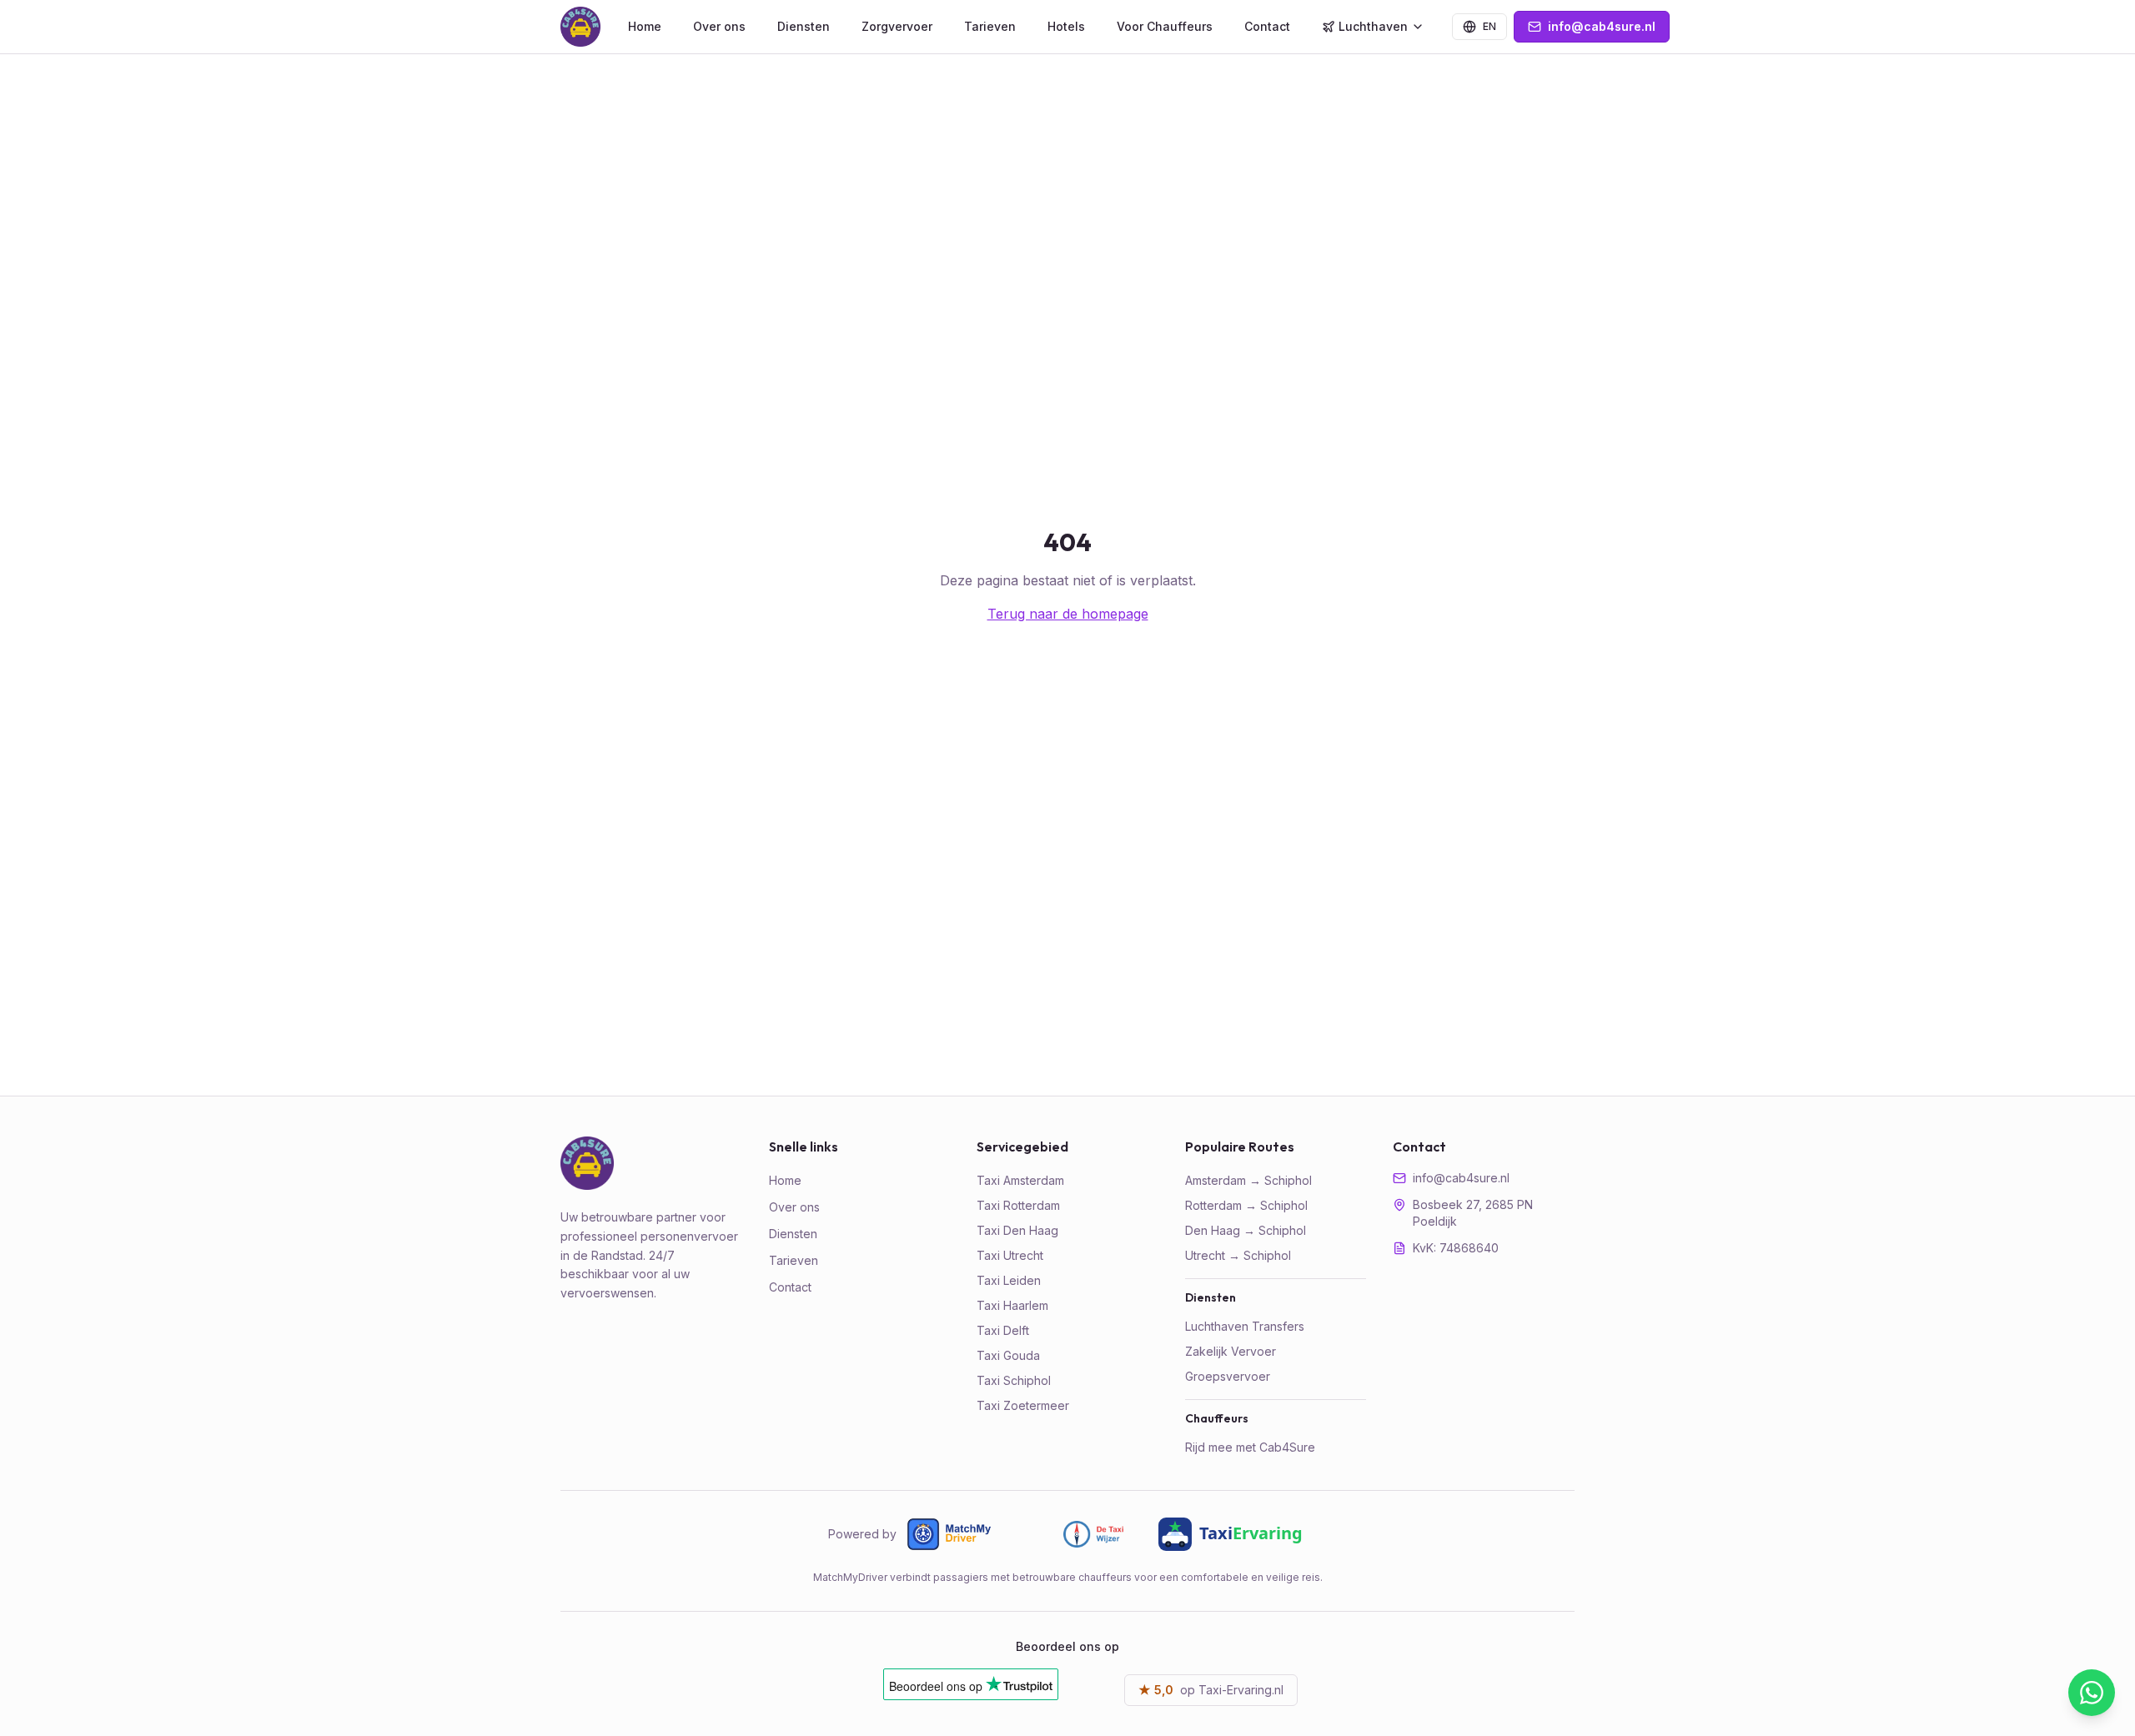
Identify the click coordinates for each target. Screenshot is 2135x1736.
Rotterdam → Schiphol (1246, 1205)
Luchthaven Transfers (1245, 1326)
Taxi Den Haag (1017, 1230)
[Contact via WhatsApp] (2092, 1693)
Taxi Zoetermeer (1023, 1405)
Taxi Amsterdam (1020, 1180)
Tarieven (990, 26)
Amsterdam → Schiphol (1248, 1180)
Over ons (719, 26)
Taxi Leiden (1009, 1280)
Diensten (804, 26)
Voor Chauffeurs (1165, 26)
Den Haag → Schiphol (1246, 1230)
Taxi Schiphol (1014, 1380)
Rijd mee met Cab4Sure (1250, 1447)
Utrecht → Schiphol (1238, 1255)
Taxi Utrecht (1010, 1255)
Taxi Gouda (1008, 1355)
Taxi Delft (1003, 1330)
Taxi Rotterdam (1018, 1205)
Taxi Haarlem (1012, 1305)
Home (645, 26)
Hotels (1066, 26)
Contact (1267, 26)
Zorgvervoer (897, 26)
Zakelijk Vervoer (1231, 1351)
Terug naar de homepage (1068, 614)
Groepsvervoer (1228, 1376)
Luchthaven (1373, 26)
